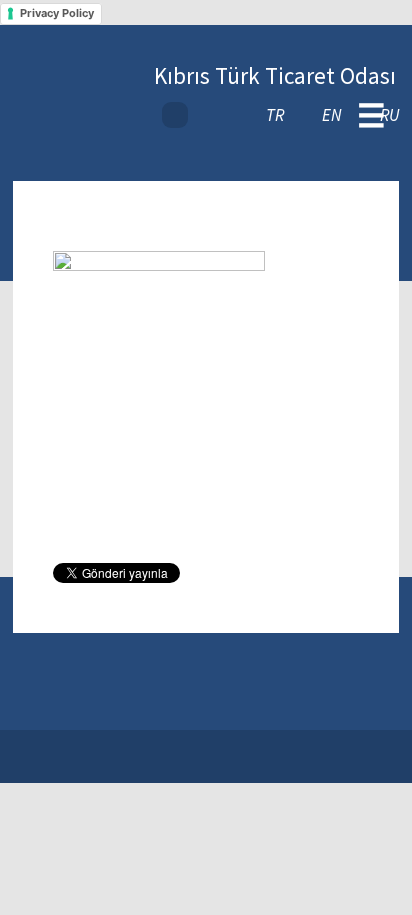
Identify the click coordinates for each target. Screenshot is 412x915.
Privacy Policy (57, 13)
